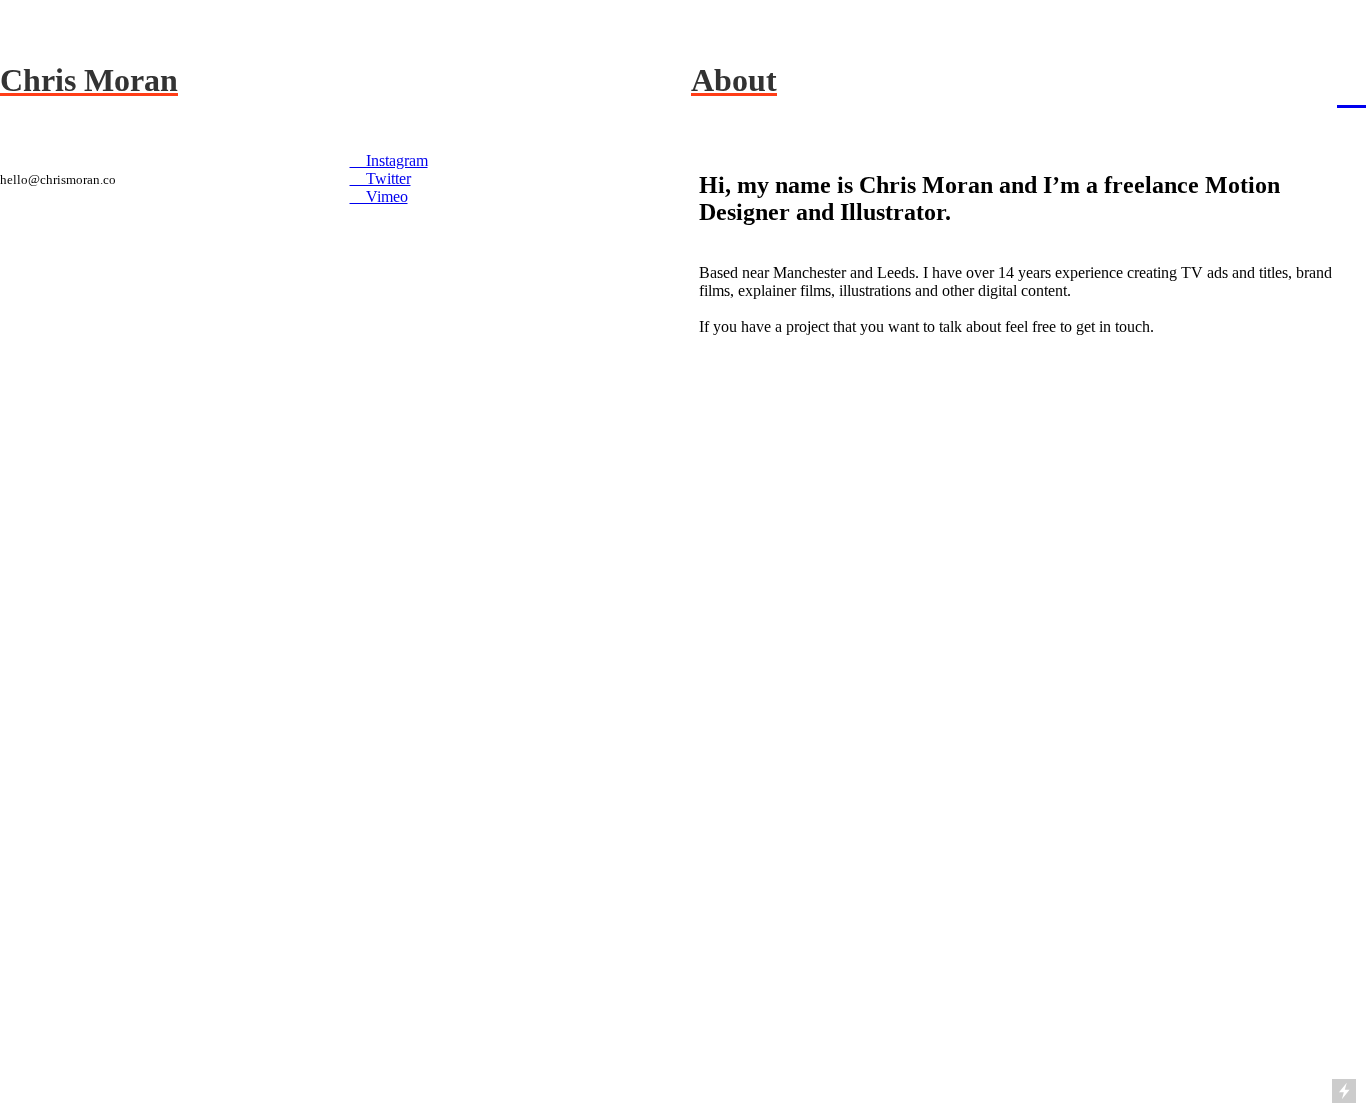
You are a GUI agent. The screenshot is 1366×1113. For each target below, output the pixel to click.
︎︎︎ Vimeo (379, 196)
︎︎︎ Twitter (380, 178)
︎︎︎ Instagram (389, 160)
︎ (1351, 90)
